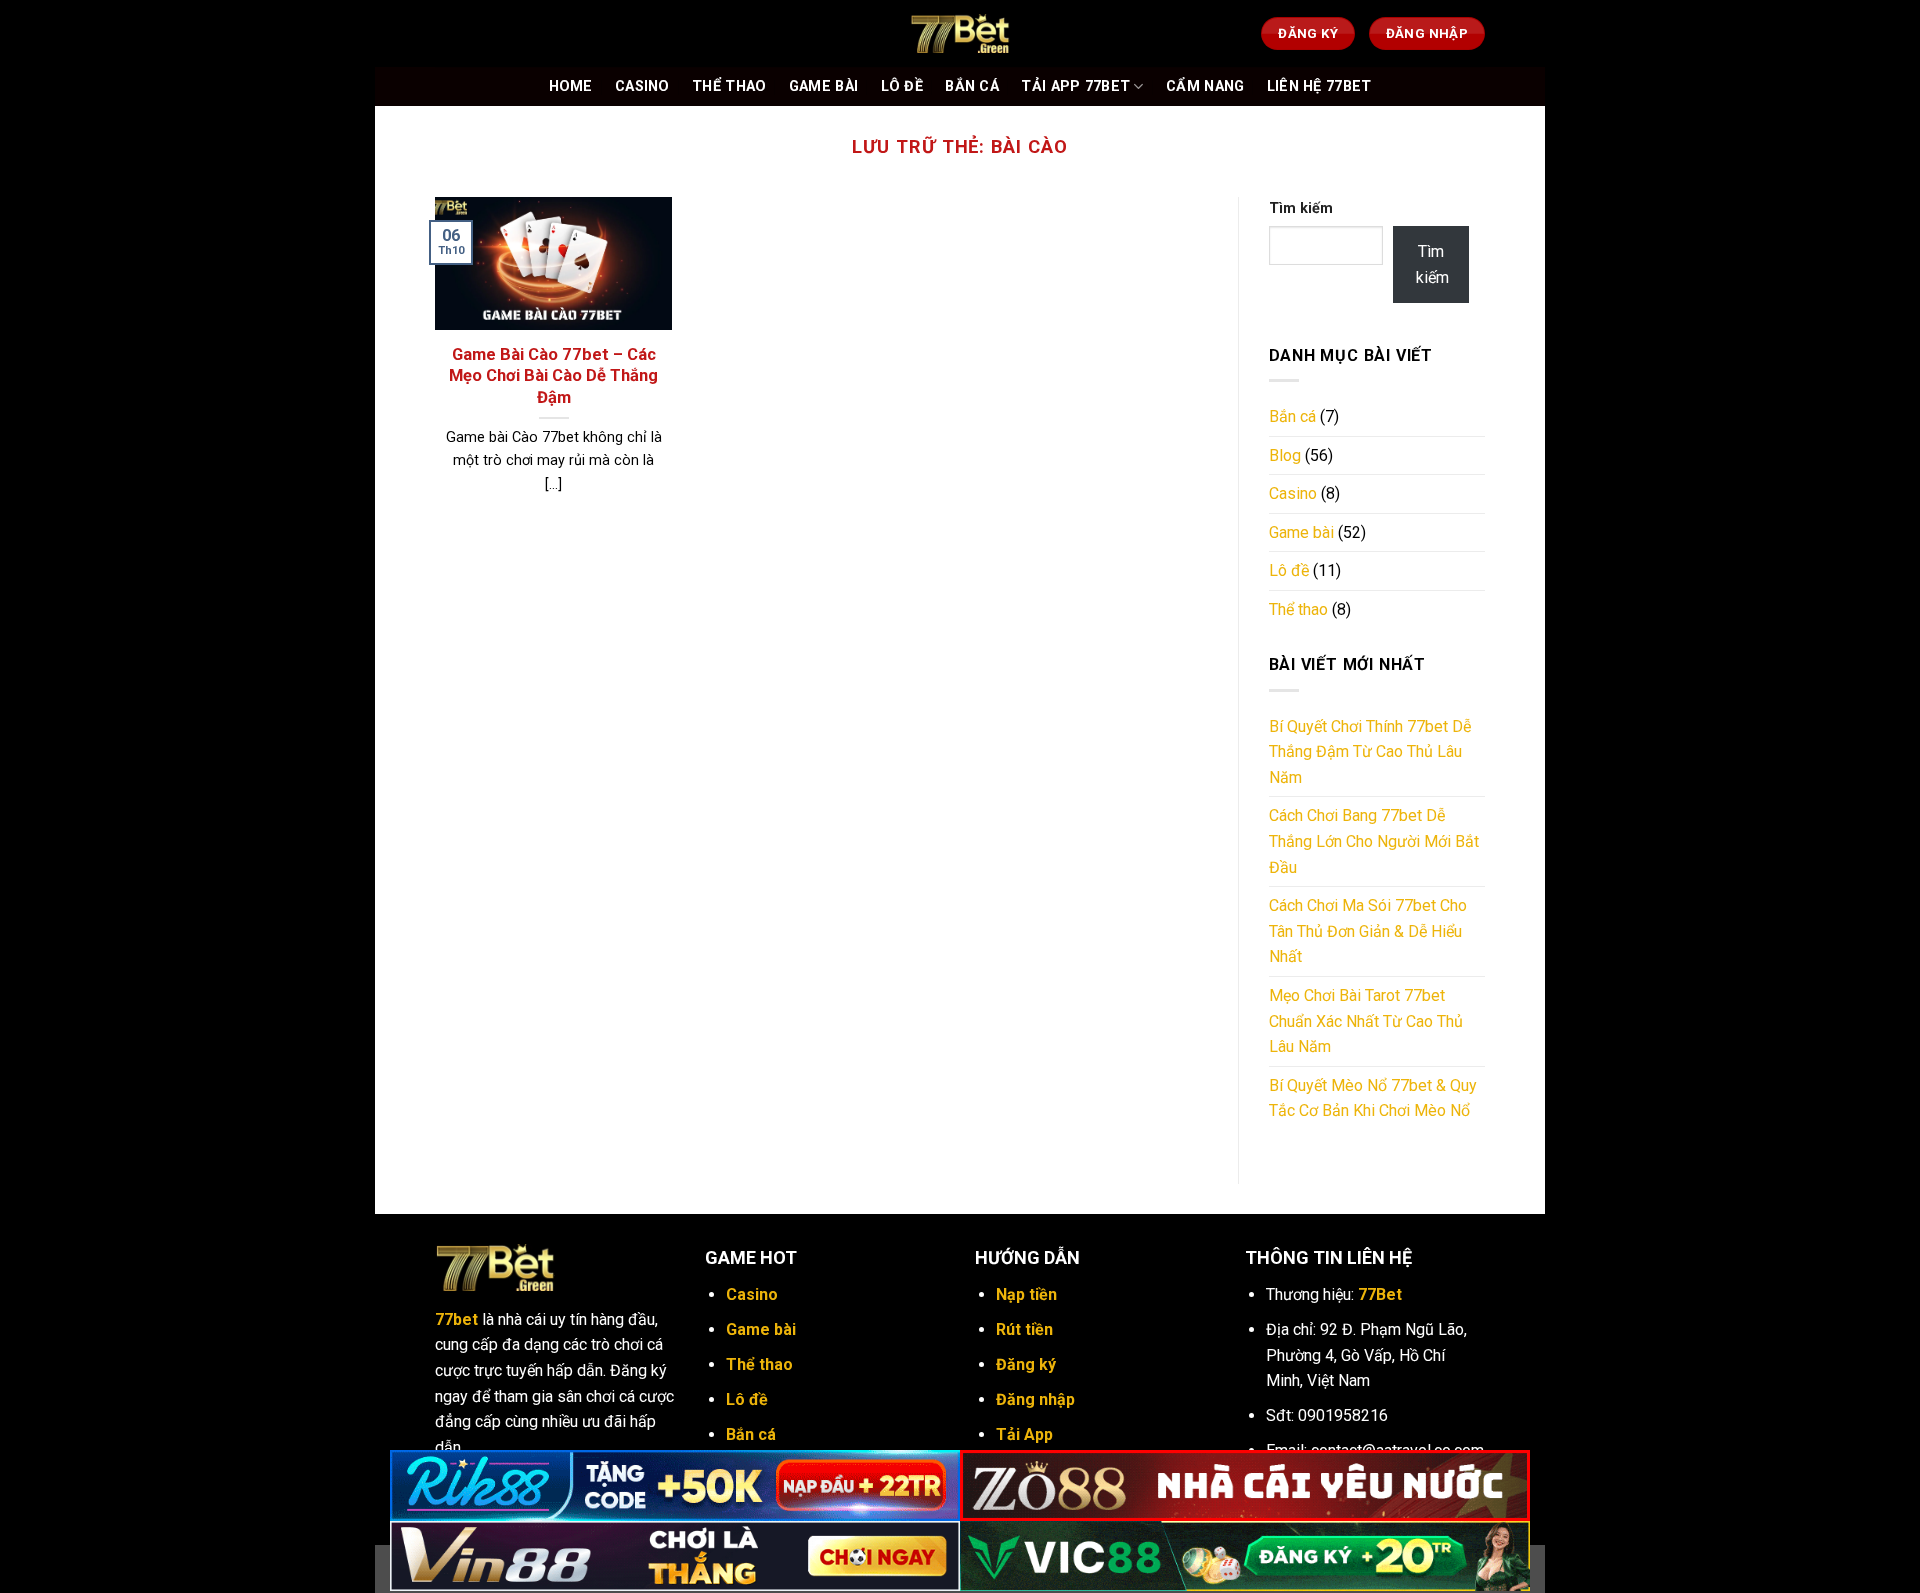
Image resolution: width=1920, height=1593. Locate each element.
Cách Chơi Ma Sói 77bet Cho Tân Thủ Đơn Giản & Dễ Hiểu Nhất (1368, 931)
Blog (1285, 455)
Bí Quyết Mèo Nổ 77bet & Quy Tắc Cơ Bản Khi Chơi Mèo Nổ (1373, 1098)
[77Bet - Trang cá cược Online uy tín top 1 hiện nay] (960, 33)
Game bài (1301, 532)
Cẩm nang (1205, 86)
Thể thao (1298, 609)
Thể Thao (729, 86)
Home (571, 86)
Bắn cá (1292, 416)
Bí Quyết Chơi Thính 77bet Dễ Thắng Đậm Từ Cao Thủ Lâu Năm (1370, 752)
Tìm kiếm (1301, 208)
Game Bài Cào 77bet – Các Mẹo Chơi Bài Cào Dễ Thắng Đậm (553, 376)
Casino (642, 86)
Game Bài (823, 86)
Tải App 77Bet (1075, 86)
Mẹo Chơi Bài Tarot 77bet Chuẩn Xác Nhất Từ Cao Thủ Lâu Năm (1366, 1021)
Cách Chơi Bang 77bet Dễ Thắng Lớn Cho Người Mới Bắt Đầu (1374, 841)
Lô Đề (902, 86)
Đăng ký (1026, 1364)
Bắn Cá (972, 86)
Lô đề (1289, 570)
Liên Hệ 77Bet (1319, 86)
